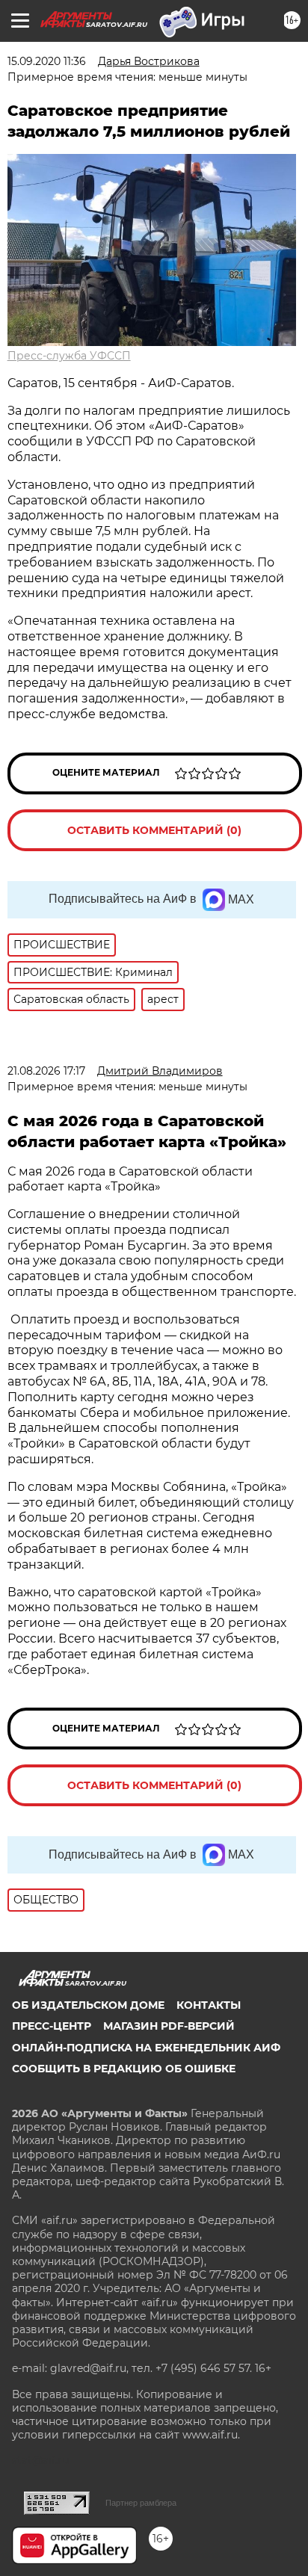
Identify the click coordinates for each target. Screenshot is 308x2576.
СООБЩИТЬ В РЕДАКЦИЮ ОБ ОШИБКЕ (124, 2069)
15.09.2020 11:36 (47, 61)
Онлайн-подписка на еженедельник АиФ (146, 2048)
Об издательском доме (88, 2005)
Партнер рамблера (141, 2503)
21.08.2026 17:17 (46, 1071)
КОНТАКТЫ (209, 2005)
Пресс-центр (52, 2026)
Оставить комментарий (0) (154, 830)
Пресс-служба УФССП (69, 356)
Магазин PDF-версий (169, 2026)
